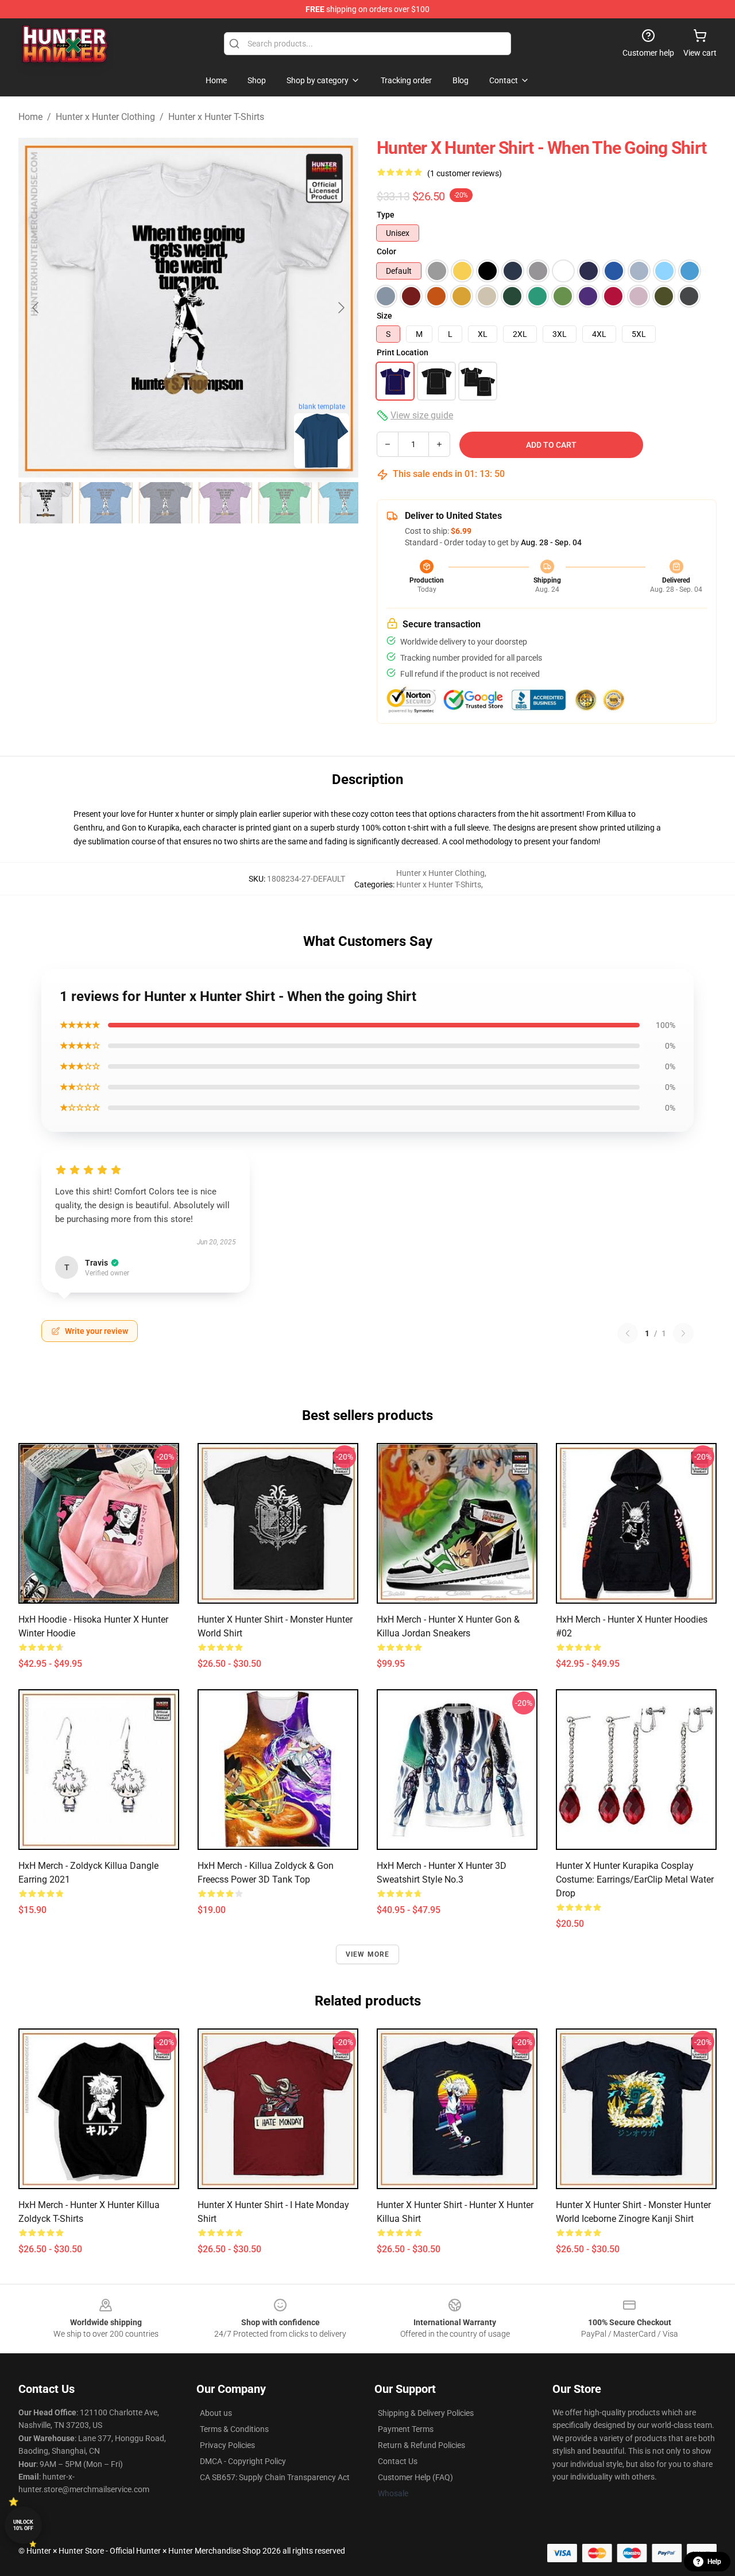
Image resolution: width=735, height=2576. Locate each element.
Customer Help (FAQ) (415, 2477)
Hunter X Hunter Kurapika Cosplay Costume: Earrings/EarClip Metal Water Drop (635, 1879)
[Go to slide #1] (46, 503)
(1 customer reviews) (465, 173)
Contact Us (398, 2461)
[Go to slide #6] (345, 503)
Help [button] (714, 2562)
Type (386, 215)
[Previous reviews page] (628, 1333)
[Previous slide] (36, 308)
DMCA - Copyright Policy (243, 2461)
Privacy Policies (227, 2445)
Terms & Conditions (234, 2429)
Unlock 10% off (23, 2525)
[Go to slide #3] (165, 503)
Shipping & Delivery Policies (426, 2413)
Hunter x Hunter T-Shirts (216, 117)
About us (216, 2413)
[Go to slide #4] (225, 503)
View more (368, 1954)
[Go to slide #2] (106, 503)
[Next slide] (341, 308)
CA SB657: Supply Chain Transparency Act (275, 2477)
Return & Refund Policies (421, 2445)
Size (384, 316)
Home (30, 117)
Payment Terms (406, 2429)
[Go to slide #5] (285, 503)
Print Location (403, 352)
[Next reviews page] (683, 1333)
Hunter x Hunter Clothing (105, 117)
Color (386, 251)
